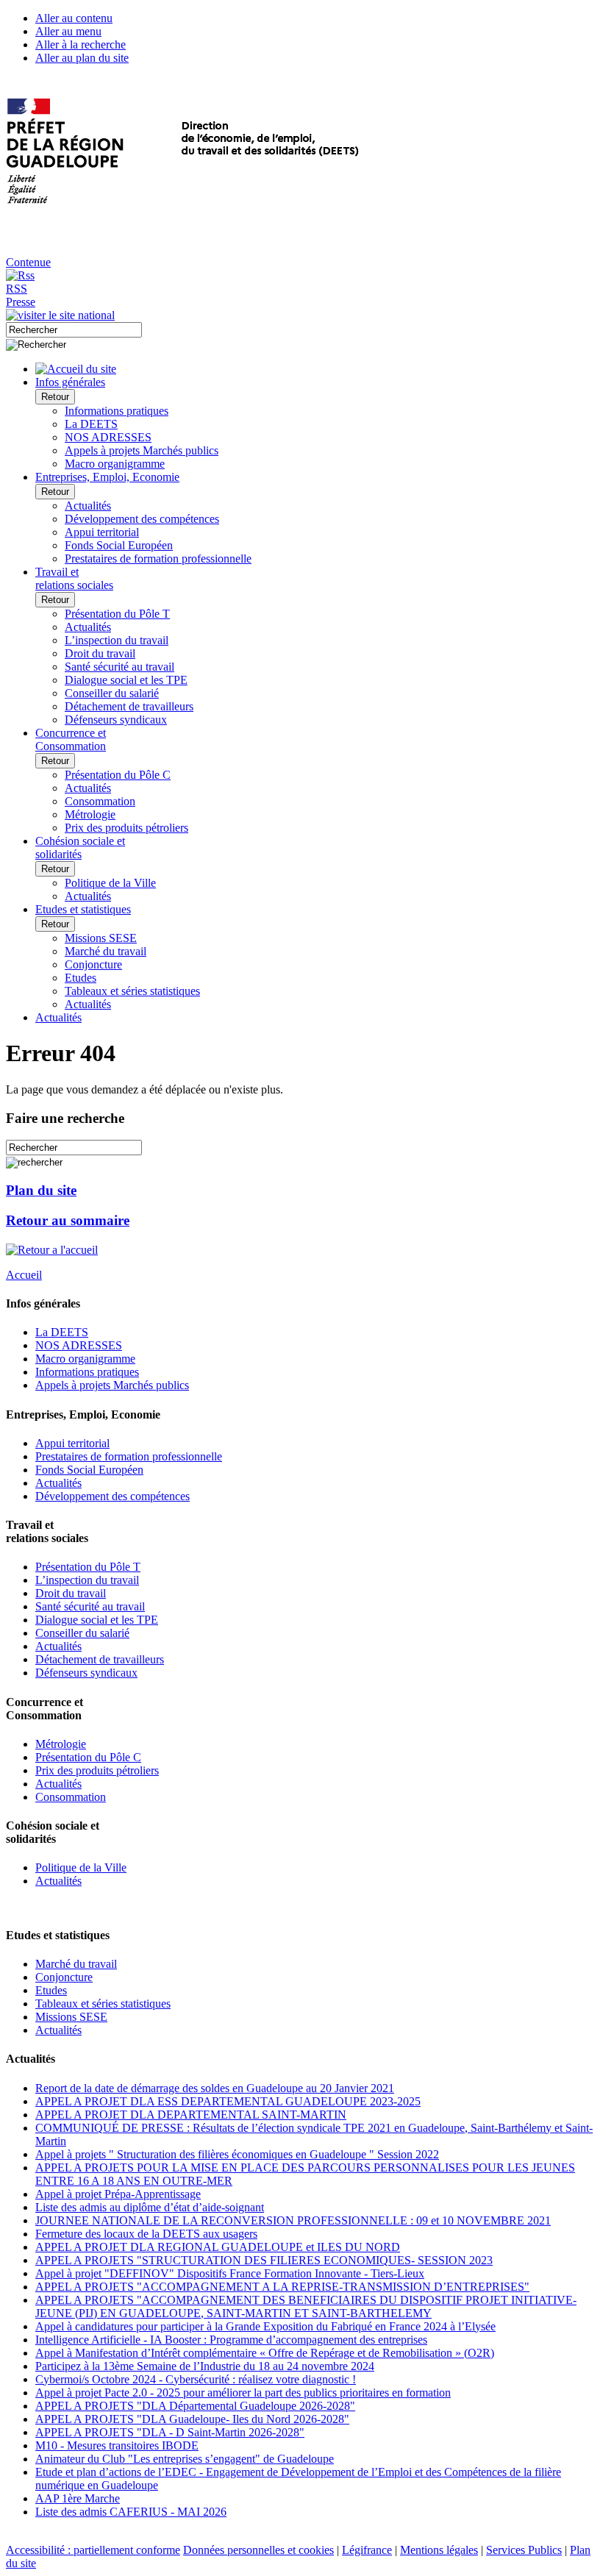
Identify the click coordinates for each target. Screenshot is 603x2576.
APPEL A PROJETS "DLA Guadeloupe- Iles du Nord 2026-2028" (192, 2419)
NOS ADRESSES (108, 437)
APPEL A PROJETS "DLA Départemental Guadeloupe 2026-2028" (195, 2406)
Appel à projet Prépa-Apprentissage (118, 2194)
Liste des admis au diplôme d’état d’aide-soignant (150, 2207)
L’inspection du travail (117, 640)
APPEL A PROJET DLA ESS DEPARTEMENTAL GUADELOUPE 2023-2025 (228, 2101)
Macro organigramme (115, 464)
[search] (74, 330)
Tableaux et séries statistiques (132, 991)
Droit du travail (100, 653)
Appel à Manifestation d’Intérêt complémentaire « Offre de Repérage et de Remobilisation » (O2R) (265, 2353)
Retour (55, 397)
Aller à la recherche (81, 44)
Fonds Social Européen (119, 545)
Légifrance (367, 2550)
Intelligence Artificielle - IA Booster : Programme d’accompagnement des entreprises (231, 2340)
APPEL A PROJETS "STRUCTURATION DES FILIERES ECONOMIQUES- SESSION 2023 (264, 2260)
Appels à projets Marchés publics (142, 450)
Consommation (100, 801)
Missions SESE (101, 938)
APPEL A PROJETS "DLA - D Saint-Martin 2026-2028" (170, 2432)
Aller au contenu (74, 18)
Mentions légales (439, 2550)
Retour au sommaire (68, 1220)
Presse (21, 302)
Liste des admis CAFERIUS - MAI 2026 (131, 2512)
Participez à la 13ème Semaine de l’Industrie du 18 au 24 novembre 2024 (205, 2366)
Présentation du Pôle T (117, 614)
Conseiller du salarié (112, 693)
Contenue (28, 262)
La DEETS (91, 424)
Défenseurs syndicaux (116, 720)
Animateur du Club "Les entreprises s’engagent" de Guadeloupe (185, 2459)
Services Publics (524, 2550)
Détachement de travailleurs (129, 706)
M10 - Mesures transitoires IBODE (117, 2445)
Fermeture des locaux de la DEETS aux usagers (146, 2234)
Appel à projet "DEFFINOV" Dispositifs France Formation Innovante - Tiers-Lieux (230, 2273)
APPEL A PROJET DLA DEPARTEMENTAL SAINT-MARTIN (191, 2115)
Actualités (88, 506)
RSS (17, 289)
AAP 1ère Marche (78, 2498)
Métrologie (90, 814)
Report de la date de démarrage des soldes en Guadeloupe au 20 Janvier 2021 (215, 2088)
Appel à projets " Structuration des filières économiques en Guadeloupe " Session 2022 (237, 2154)
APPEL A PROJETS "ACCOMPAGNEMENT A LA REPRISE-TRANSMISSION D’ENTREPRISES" (282, 2287)
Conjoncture (93, 964)
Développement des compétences (142, 519)
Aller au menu (68, 31)
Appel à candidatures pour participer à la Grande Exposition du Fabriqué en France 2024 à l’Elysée (265, 2326)
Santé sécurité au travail (119, 667)
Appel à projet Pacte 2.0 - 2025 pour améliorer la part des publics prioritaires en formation (243, 2393)
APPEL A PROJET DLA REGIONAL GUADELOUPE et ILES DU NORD (218, 2247)
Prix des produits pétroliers (126, 828)
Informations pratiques (117, 411)
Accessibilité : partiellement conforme (93, 2550)
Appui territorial (102, 532)
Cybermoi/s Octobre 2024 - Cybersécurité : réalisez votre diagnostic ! (196, 2379)
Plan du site (41, 1190)
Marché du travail (106, 951)
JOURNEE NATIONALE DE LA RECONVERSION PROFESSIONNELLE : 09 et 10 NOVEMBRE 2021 (293, 2220)
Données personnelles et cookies (258, 2550)
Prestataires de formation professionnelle (158, 559)
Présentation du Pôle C (118, 775)
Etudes (81, 978)
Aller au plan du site (82, 58)
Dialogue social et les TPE (126, 680)
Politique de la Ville (110, 883)
